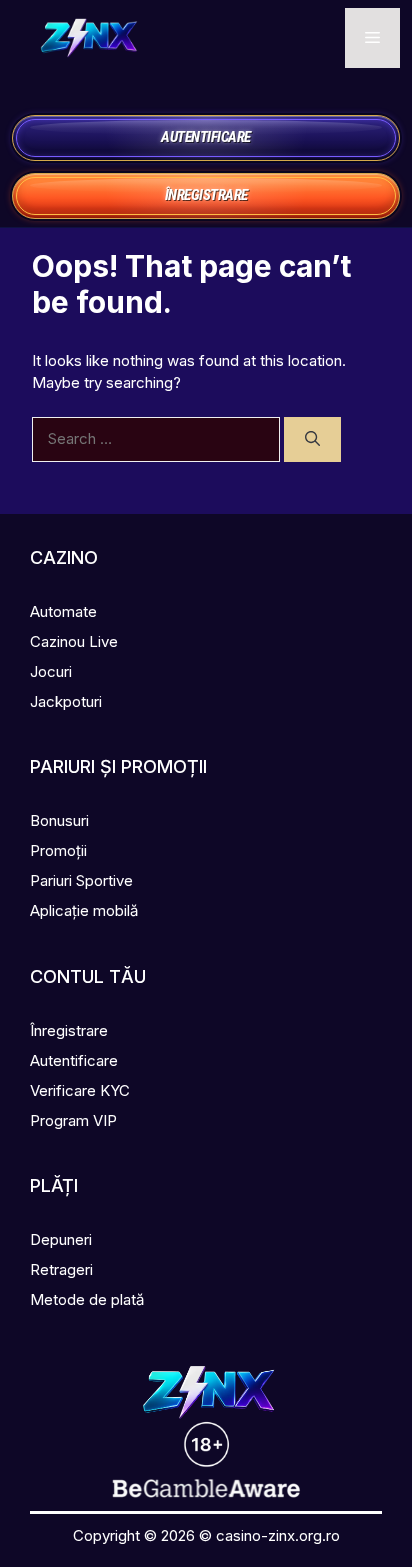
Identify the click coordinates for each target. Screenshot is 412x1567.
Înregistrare (69, 1030)
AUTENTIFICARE (206, 137)
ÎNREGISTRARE (206, 195)
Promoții (58, 850)
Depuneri (61, 1239)
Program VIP (73, 1120)
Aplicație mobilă (84, 910)
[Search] (312, 439)
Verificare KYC (80, 1090)
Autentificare (74, 1060)
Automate (63, 611)
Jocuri (51, 671)
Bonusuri (59, 820)
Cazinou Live (74, 641)
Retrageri (61, 1269)
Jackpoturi (66, 701)
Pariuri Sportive (81, 880)
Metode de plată (87, 1299)
